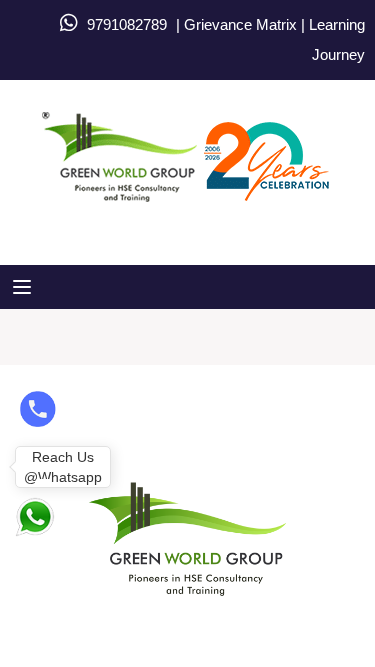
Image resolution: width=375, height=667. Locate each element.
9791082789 (127, 24)
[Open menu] (24, 287)
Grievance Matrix (240, 24)
